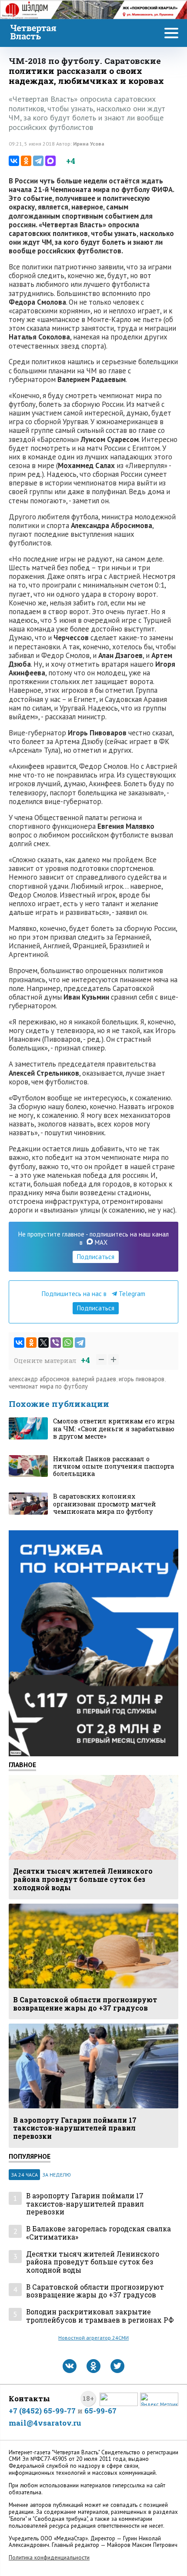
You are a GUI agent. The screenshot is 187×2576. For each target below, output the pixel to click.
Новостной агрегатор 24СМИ (93, 2338)
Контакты (29, 2398)
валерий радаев (94, 1379)
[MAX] (50, 161)
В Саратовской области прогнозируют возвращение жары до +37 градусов (95, 2291)
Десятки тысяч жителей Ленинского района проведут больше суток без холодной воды (93, 2262)
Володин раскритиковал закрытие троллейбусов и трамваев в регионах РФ (100, 2316)
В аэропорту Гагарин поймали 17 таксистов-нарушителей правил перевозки (85, 2204)
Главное (22, 1765)
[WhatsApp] (68, 1343)
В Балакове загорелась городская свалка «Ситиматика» (99, 2233)
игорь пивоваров (142, 1379)
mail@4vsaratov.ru (45, 2423)
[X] (43, 1343)
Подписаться (96, 1257)
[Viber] (56, 1343)
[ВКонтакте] (14, 161)
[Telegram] (38, 161)
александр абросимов (39, 1379)
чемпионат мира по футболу (48, 1386)
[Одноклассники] (26, 161)
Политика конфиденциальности (49, 2558)
